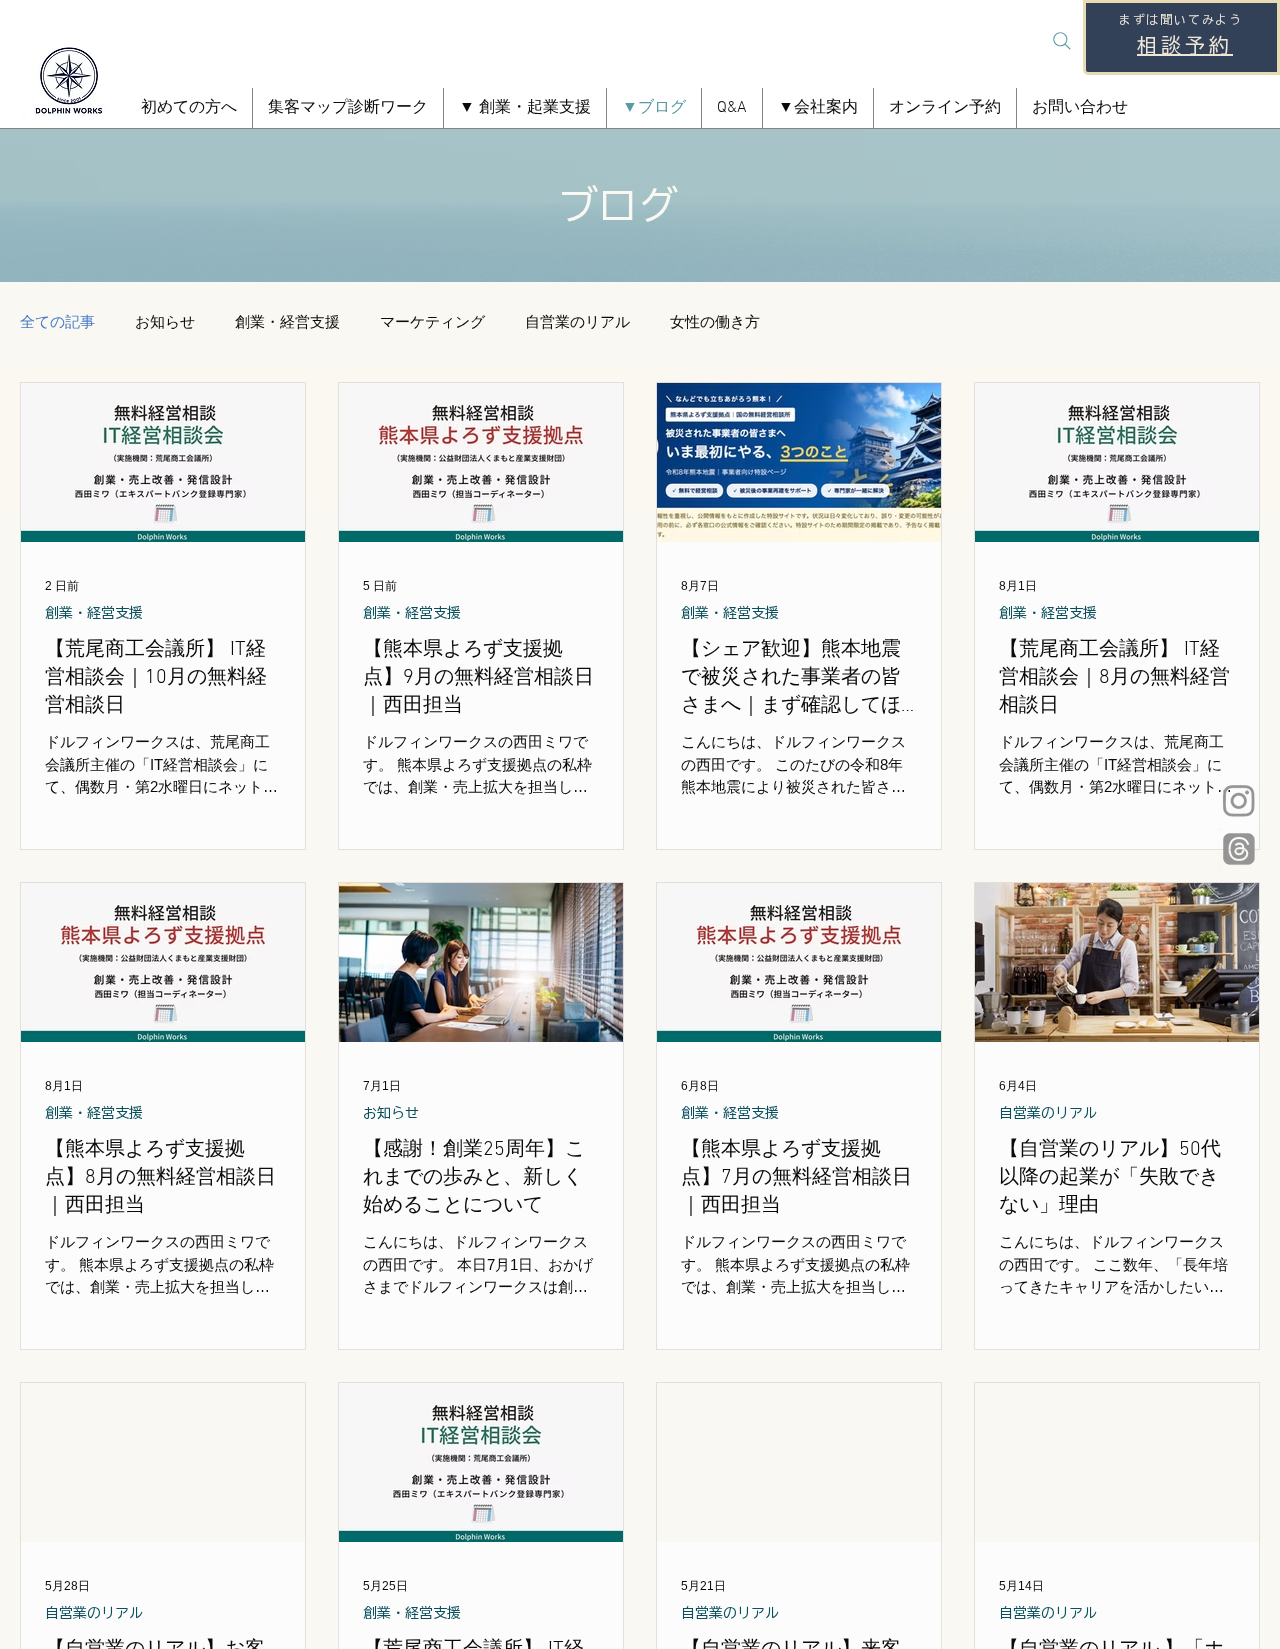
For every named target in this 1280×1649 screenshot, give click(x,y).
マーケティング (432, 321)
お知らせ (165, 321)
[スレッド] (1239, 849)
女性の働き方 (715, 321)
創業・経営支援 (287, 321)
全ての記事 (57, 321)
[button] (525, 108)
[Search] (1062, 41)
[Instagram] (1239, 800)
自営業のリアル (577, 321)
